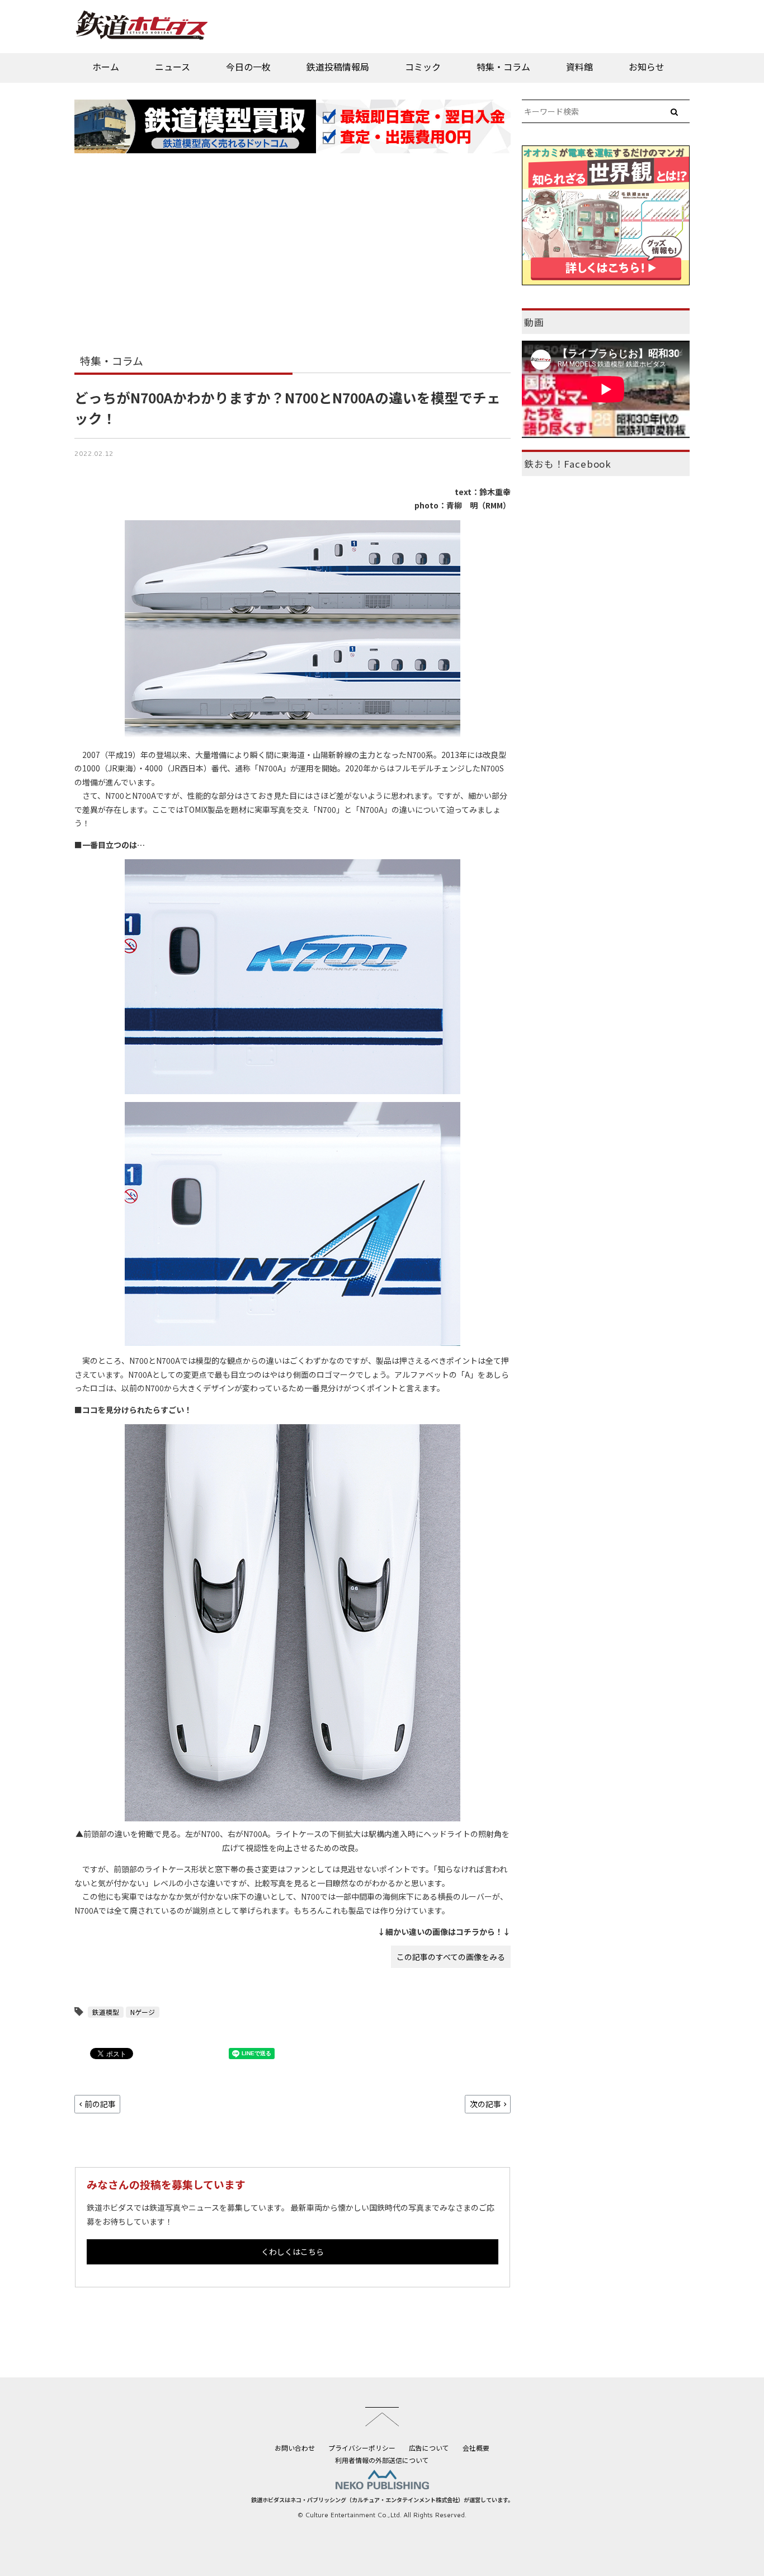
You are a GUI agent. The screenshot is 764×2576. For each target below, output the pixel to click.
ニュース (173, 67)
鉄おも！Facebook (568, 464)
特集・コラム (503, 67)
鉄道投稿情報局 (338, 67)
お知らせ (647, 67)
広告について (429, 2448)
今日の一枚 (248, 67)
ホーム (106, 67)
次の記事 (485, 2104)
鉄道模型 (106, 2012)
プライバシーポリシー (362, 2448)
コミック (423, 67)
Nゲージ (143, 2012)
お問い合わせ (295, 2448)
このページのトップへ (382, 2417)
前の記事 (100, 2104)
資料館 (579, 67)
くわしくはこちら (293, 2252)
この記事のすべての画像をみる (451, 1957)
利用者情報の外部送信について (382, 2460)
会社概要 (476, 2448)
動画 (534, 322)
